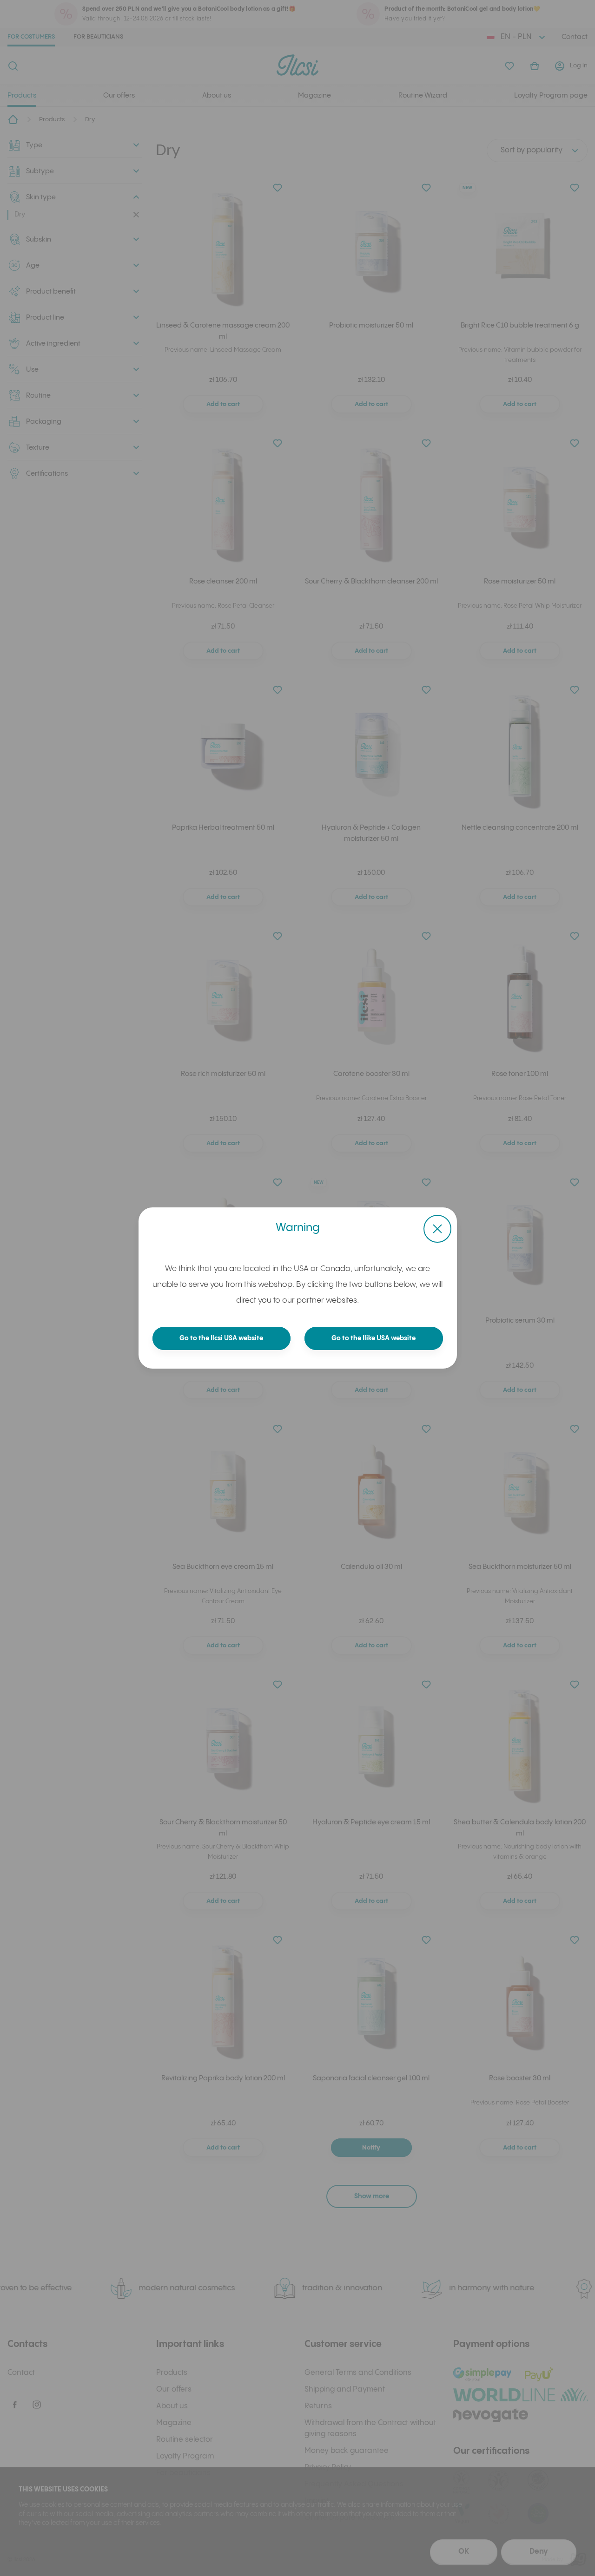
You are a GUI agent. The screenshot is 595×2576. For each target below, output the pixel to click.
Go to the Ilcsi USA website (221, 1338)
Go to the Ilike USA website (374, 1338)
